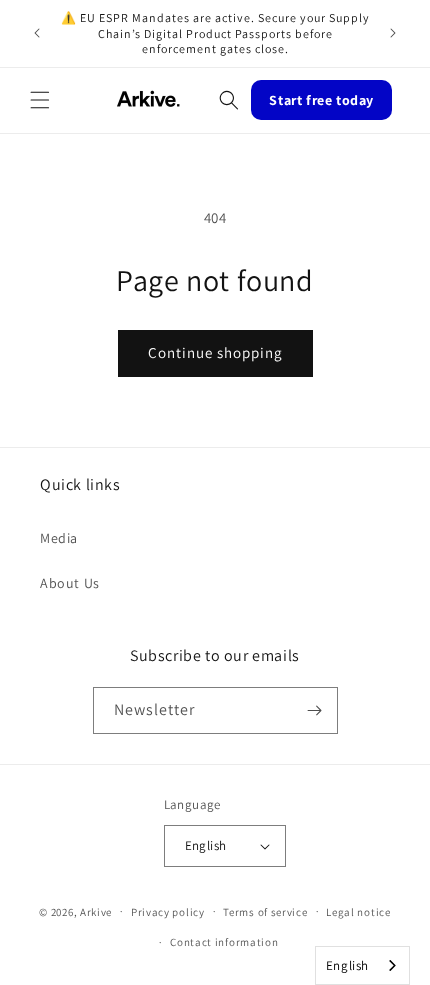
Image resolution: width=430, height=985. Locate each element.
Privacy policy (168, 912)
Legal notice (358, 912)
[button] (40, 100)
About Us (70, 583)
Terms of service (265, 912)
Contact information (224, 942)
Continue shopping (215, 352)
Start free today (321, 100)
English (347, 965)
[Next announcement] (393, 33)
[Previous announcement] (37, 33)
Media (59, 538)
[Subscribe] (315, 710)
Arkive (96, 911)
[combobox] (362, 965)
